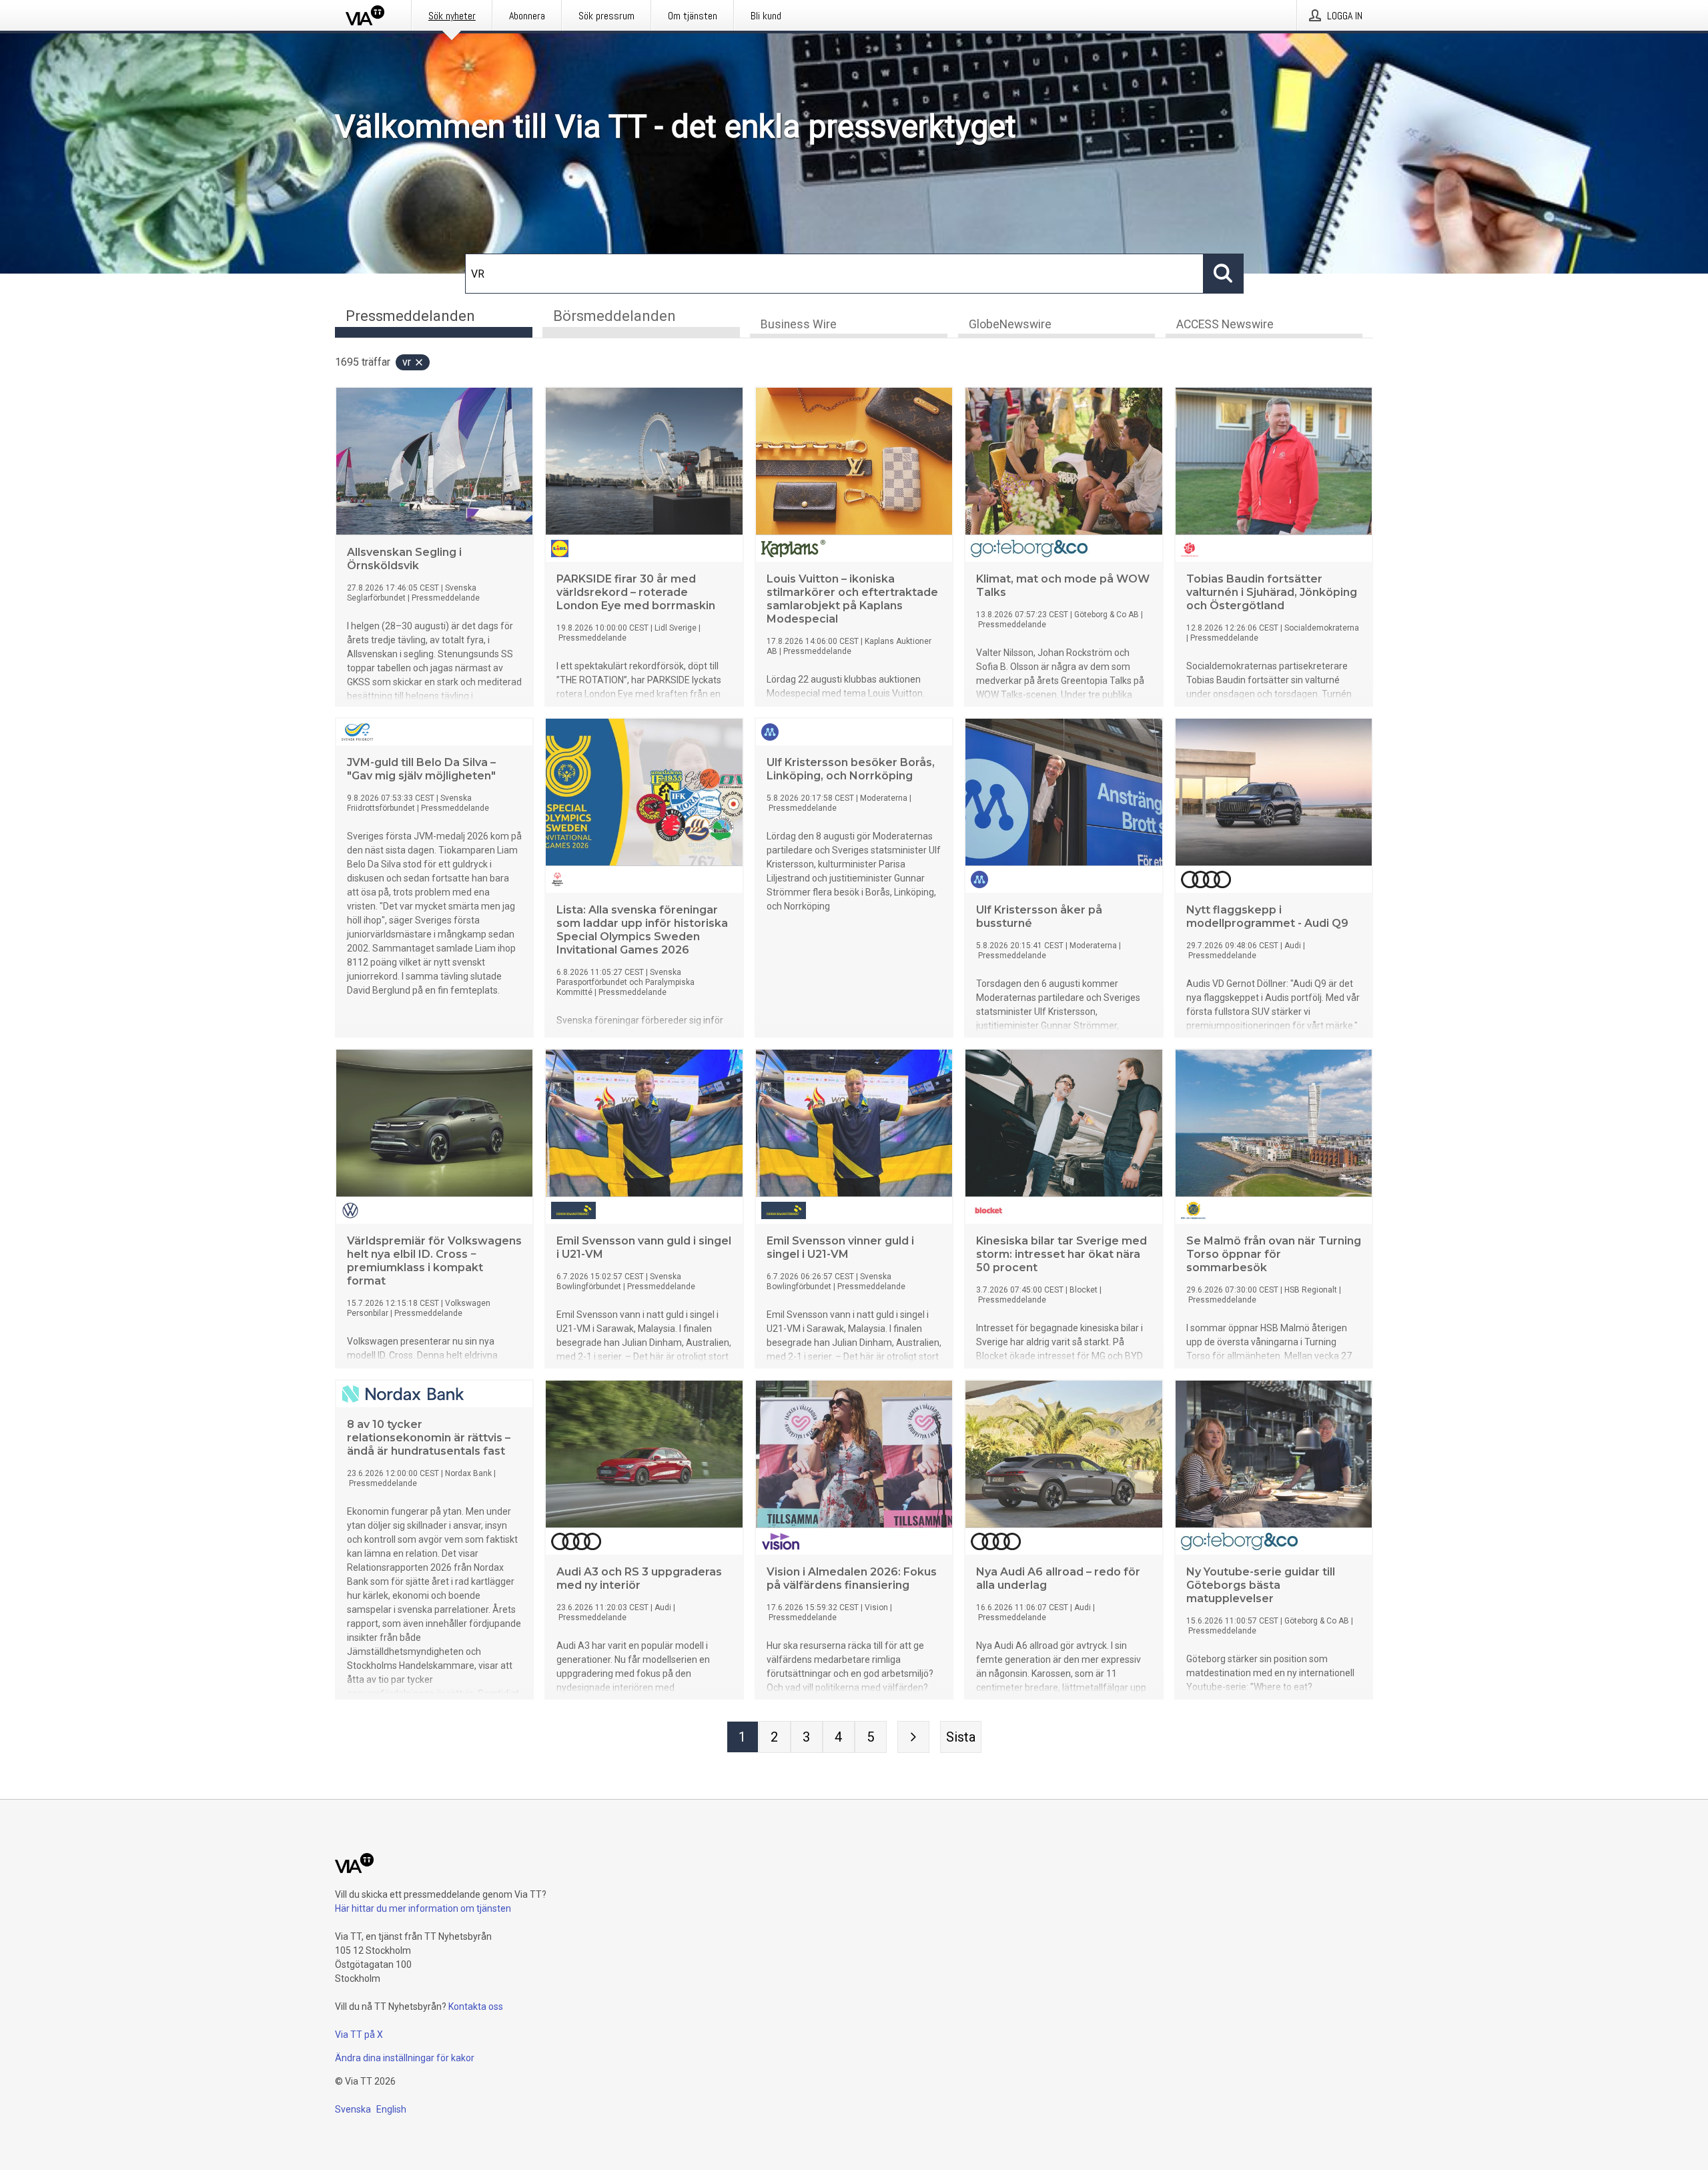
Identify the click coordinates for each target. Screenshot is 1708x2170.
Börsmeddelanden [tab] (614, 316)
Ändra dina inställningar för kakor (405, 2058)
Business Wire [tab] (799, 324)
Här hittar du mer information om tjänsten (423, 1908)
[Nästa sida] (913, 1737)
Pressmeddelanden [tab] (410, 316)
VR (407, 362)
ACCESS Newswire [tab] (1225, 324)
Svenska (353, 2109)
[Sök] (1224, 274)
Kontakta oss (476, 2007)
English (391, 2109)
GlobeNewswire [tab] (1010, 324)
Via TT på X (359, 2035)
